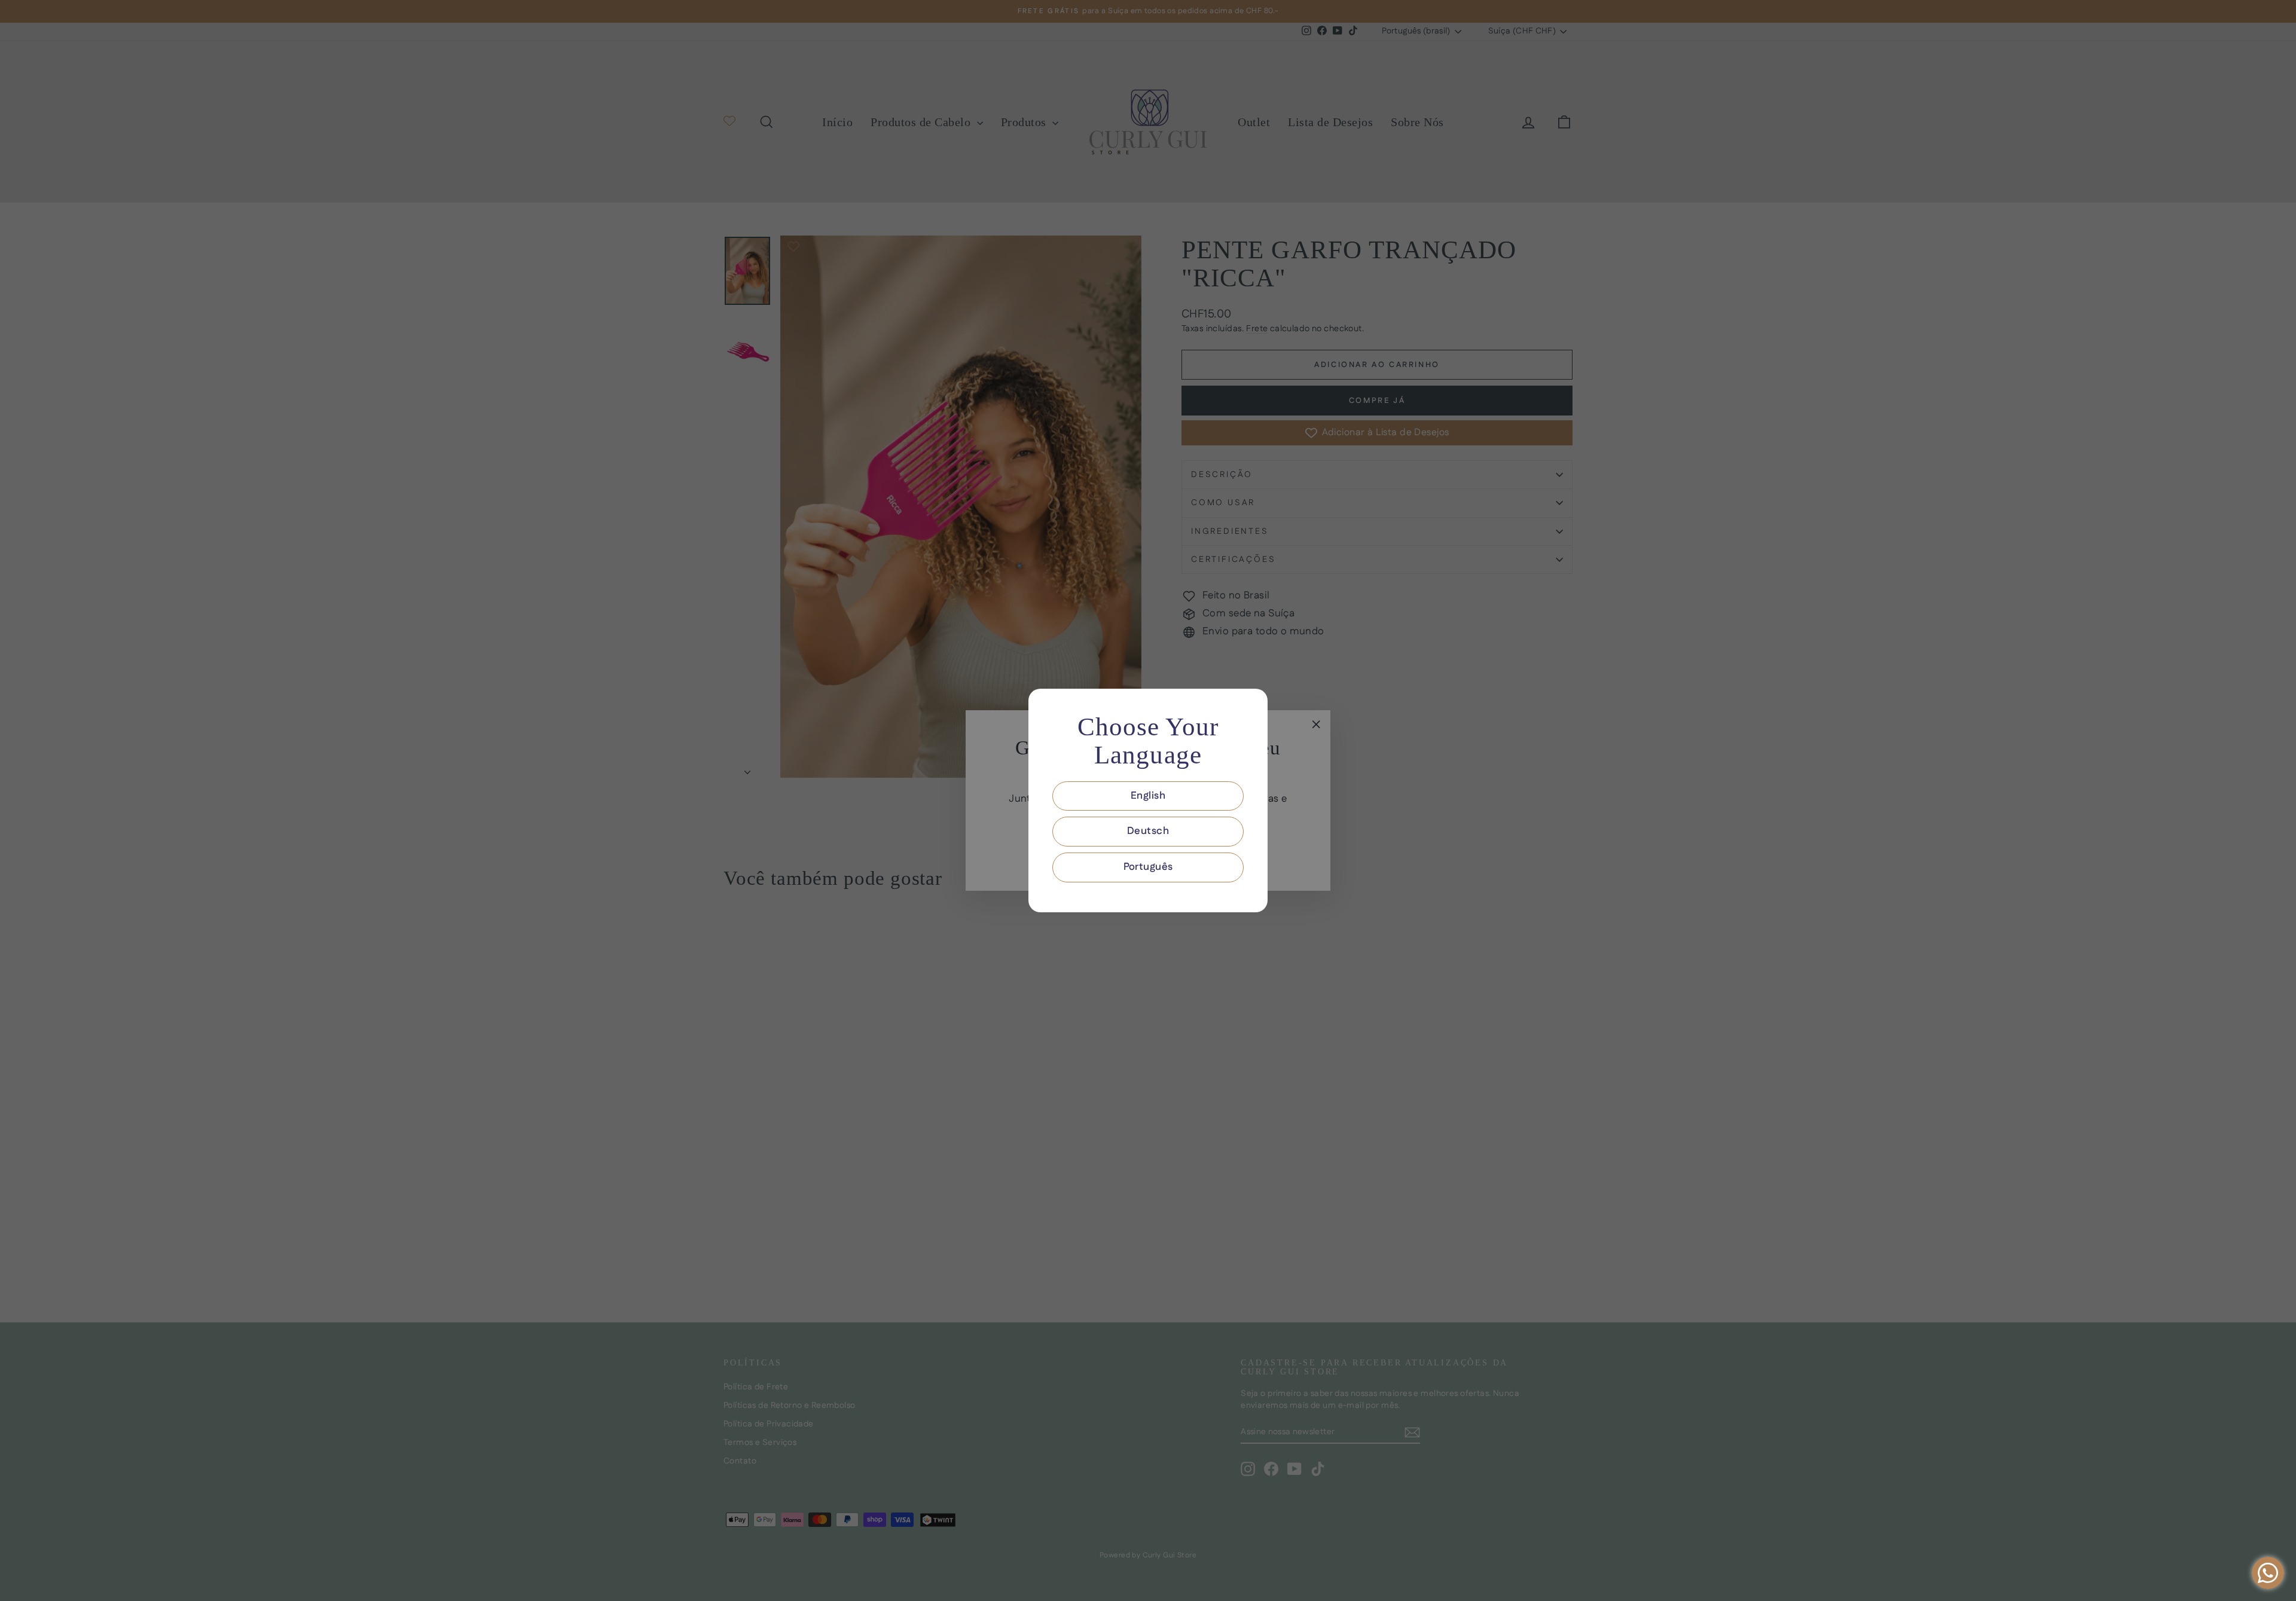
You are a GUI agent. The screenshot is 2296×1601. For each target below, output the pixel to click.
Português (1148, 867)
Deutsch (1148, 831)
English (1148, 796)
